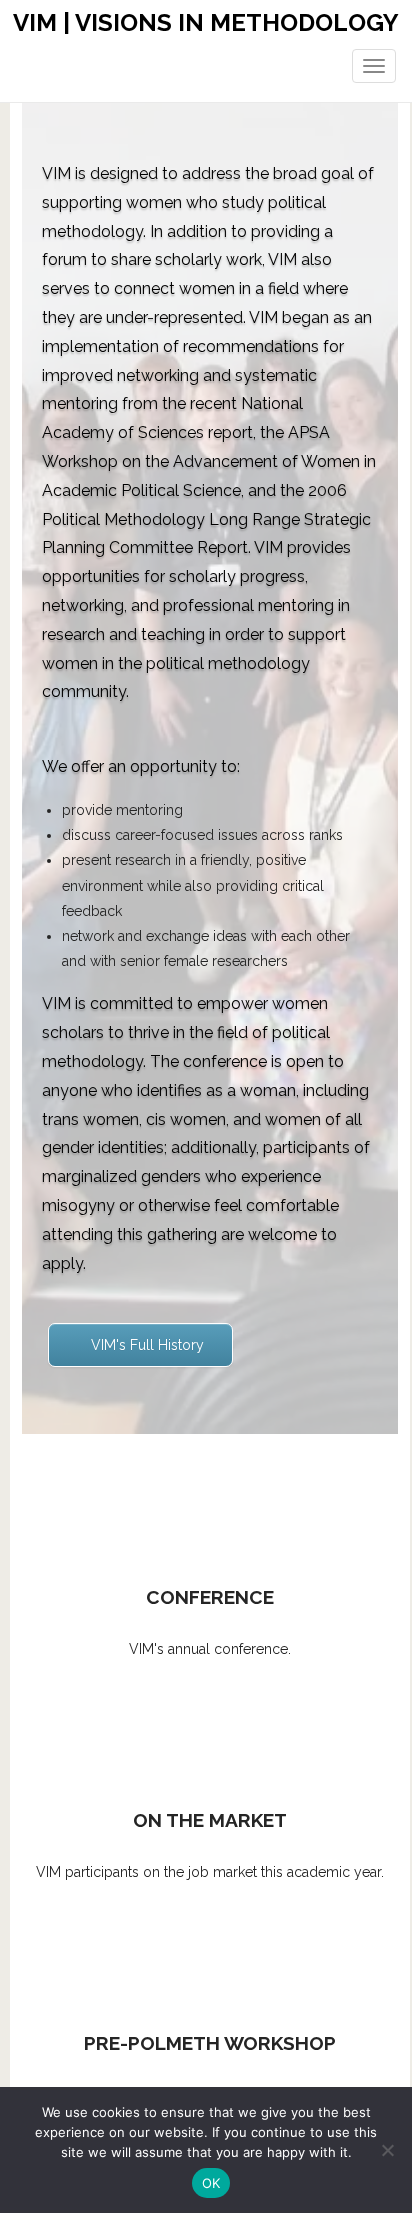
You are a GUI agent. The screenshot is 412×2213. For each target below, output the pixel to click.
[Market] (210, 1729)
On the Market (210, 1820)
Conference (210, 1597)
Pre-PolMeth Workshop (210, 2043)
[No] (387, 2150)
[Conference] (210, 1506)
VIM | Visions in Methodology (206, 22)
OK (211, 2183)
